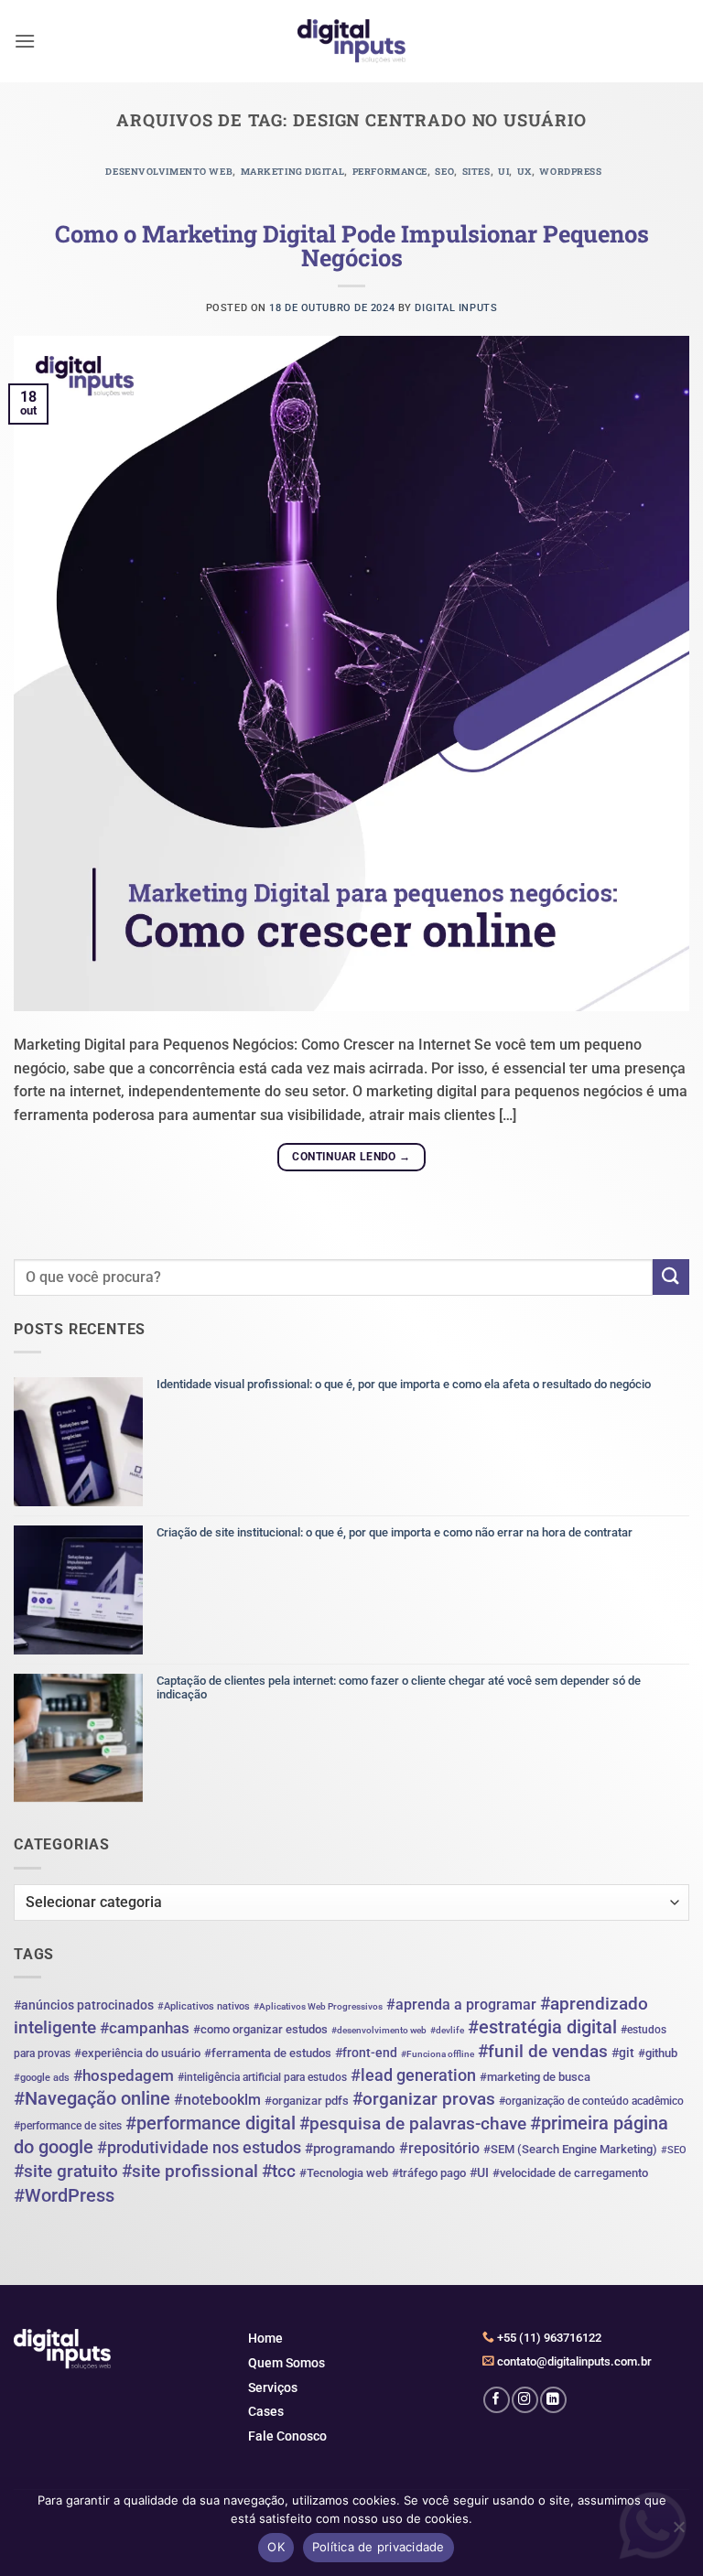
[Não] (678, 2532)
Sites (476, 172)
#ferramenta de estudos (268, 2053)
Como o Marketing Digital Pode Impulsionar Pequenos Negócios (352, 245)
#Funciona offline (438, 2054)
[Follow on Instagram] (525, 2400)
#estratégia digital (542, 2027)
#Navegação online (92, 2098)
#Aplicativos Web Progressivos (318, 2006)
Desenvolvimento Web (169, 172)
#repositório (439, 2148)
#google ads (42, 2078)
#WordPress (64, 2195)
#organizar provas (424, 2099)
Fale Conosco (287, 2436)
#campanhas (145, 2028)
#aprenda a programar (461, 2005)
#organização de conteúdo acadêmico (591, 2101)
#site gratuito (66, 2171)
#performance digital (211, 2123)
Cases (266, 2411)
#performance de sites (68, 2126)
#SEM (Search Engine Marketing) (570, 2149)
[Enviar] (671, 1277)
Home (265, 2338)
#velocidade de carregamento (570, 2173)
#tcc (279, 2171)
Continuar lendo (351, 1157)
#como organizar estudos (260, 2029)
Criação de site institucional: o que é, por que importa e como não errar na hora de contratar (395, 1532)
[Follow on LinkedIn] (553, 2400)
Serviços (273, 2387)
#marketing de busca (535, 2077)
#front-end (366, 2053)
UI (503, 172)
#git (623, 2053)
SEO (444, 172)
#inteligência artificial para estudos (262, 2077)
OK (276, 2547)
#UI (479, 2172)
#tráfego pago (429, 2173)
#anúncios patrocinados (84, 2005)
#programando (350, 2149)
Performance (390, 172)
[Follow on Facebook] (496, 2400)
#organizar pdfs (307, 2101)
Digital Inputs (456, 308)
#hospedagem (124, 2075)
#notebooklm (217, 2100)
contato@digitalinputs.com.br (573, 2361)
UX (525, 172)
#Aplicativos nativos (204, 2006)
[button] (25, 41)
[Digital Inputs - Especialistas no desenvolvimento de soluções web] (351, 42)
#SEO (674, 2150)
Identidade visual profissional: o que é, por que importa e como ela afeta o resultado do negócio (404, 1384)
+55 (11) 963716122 (548, 2338)
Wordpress (570, 172)
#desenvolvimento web (379, 2030)
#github (658, 2053)
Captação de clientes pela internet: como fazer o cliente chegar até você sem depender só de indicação (399, 1688)
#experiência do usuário (137, 2053)
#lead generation (413, 2075)
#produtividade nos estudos (199, 2147)
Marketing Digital (293, 172)
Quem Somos (287, 2363)
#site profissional (190, 2171)
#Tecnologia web (344, 2173)
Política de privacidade (379, 2547)
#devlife (447, 2030)
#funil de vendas (543, 2051)
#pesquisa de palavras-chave (413, 2123)
